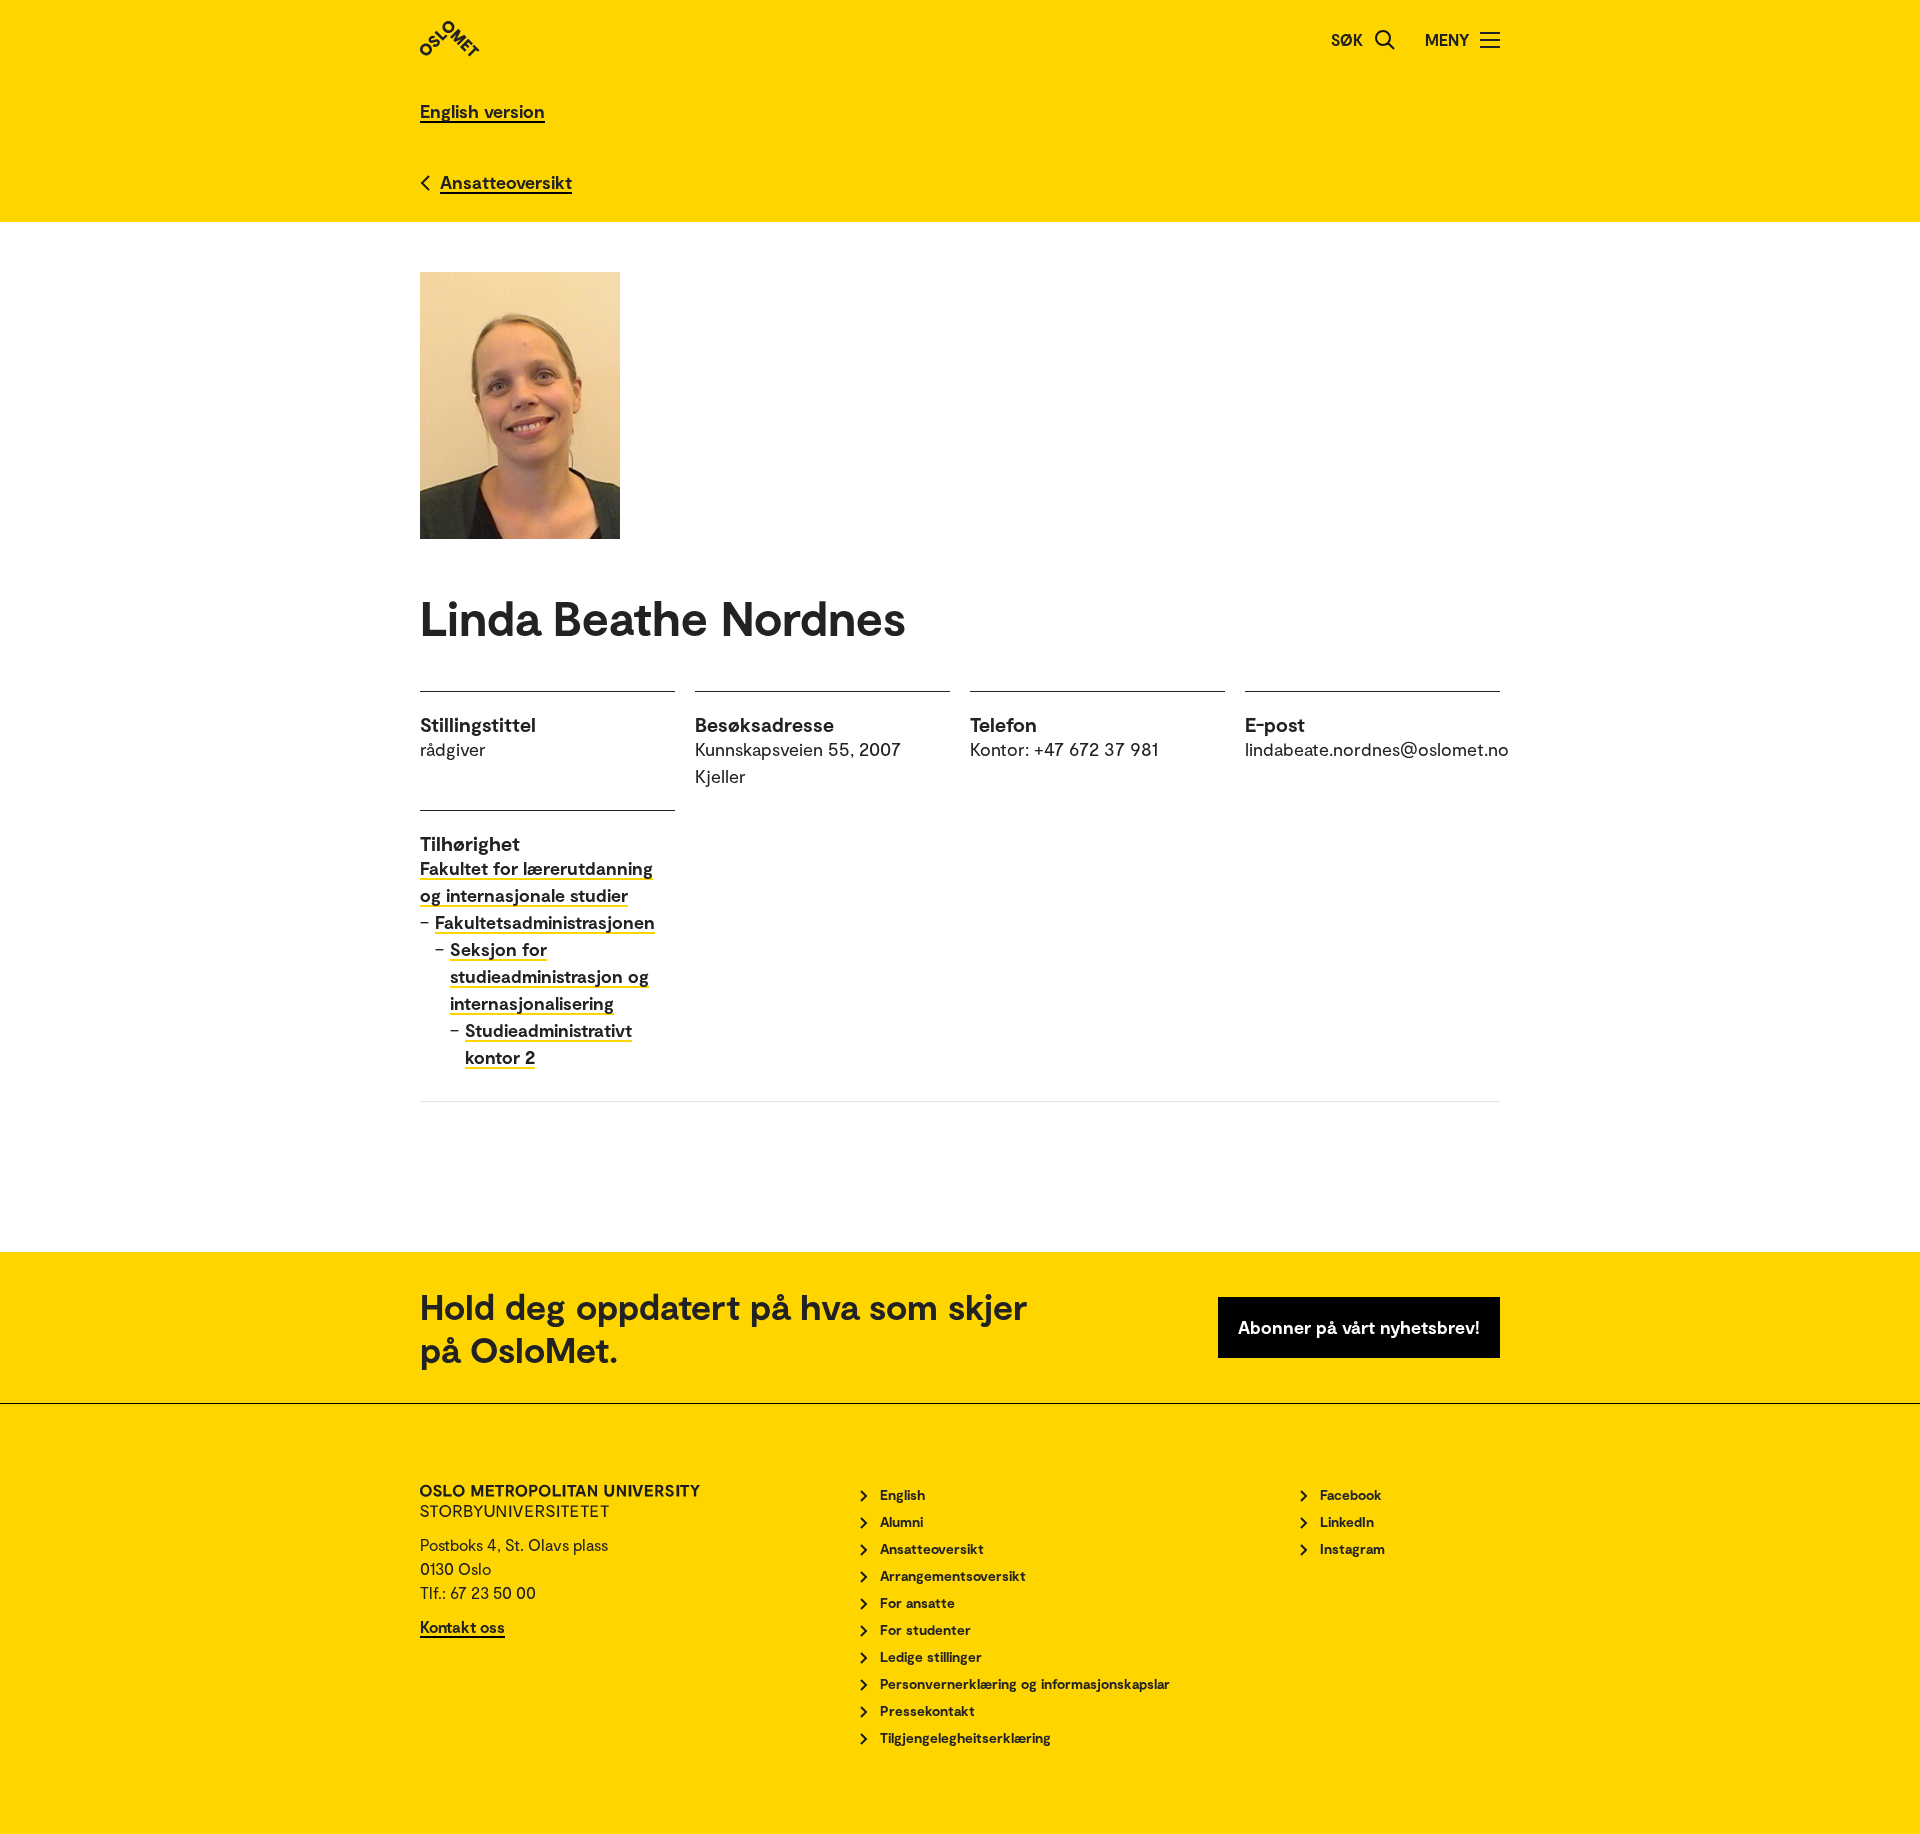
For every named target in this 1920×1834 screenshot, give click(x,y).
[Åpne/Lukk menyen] (1490, 40)
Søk (1347, 39)
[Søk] (1385, 40)
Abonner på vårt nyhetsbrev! (1359, 1327)
